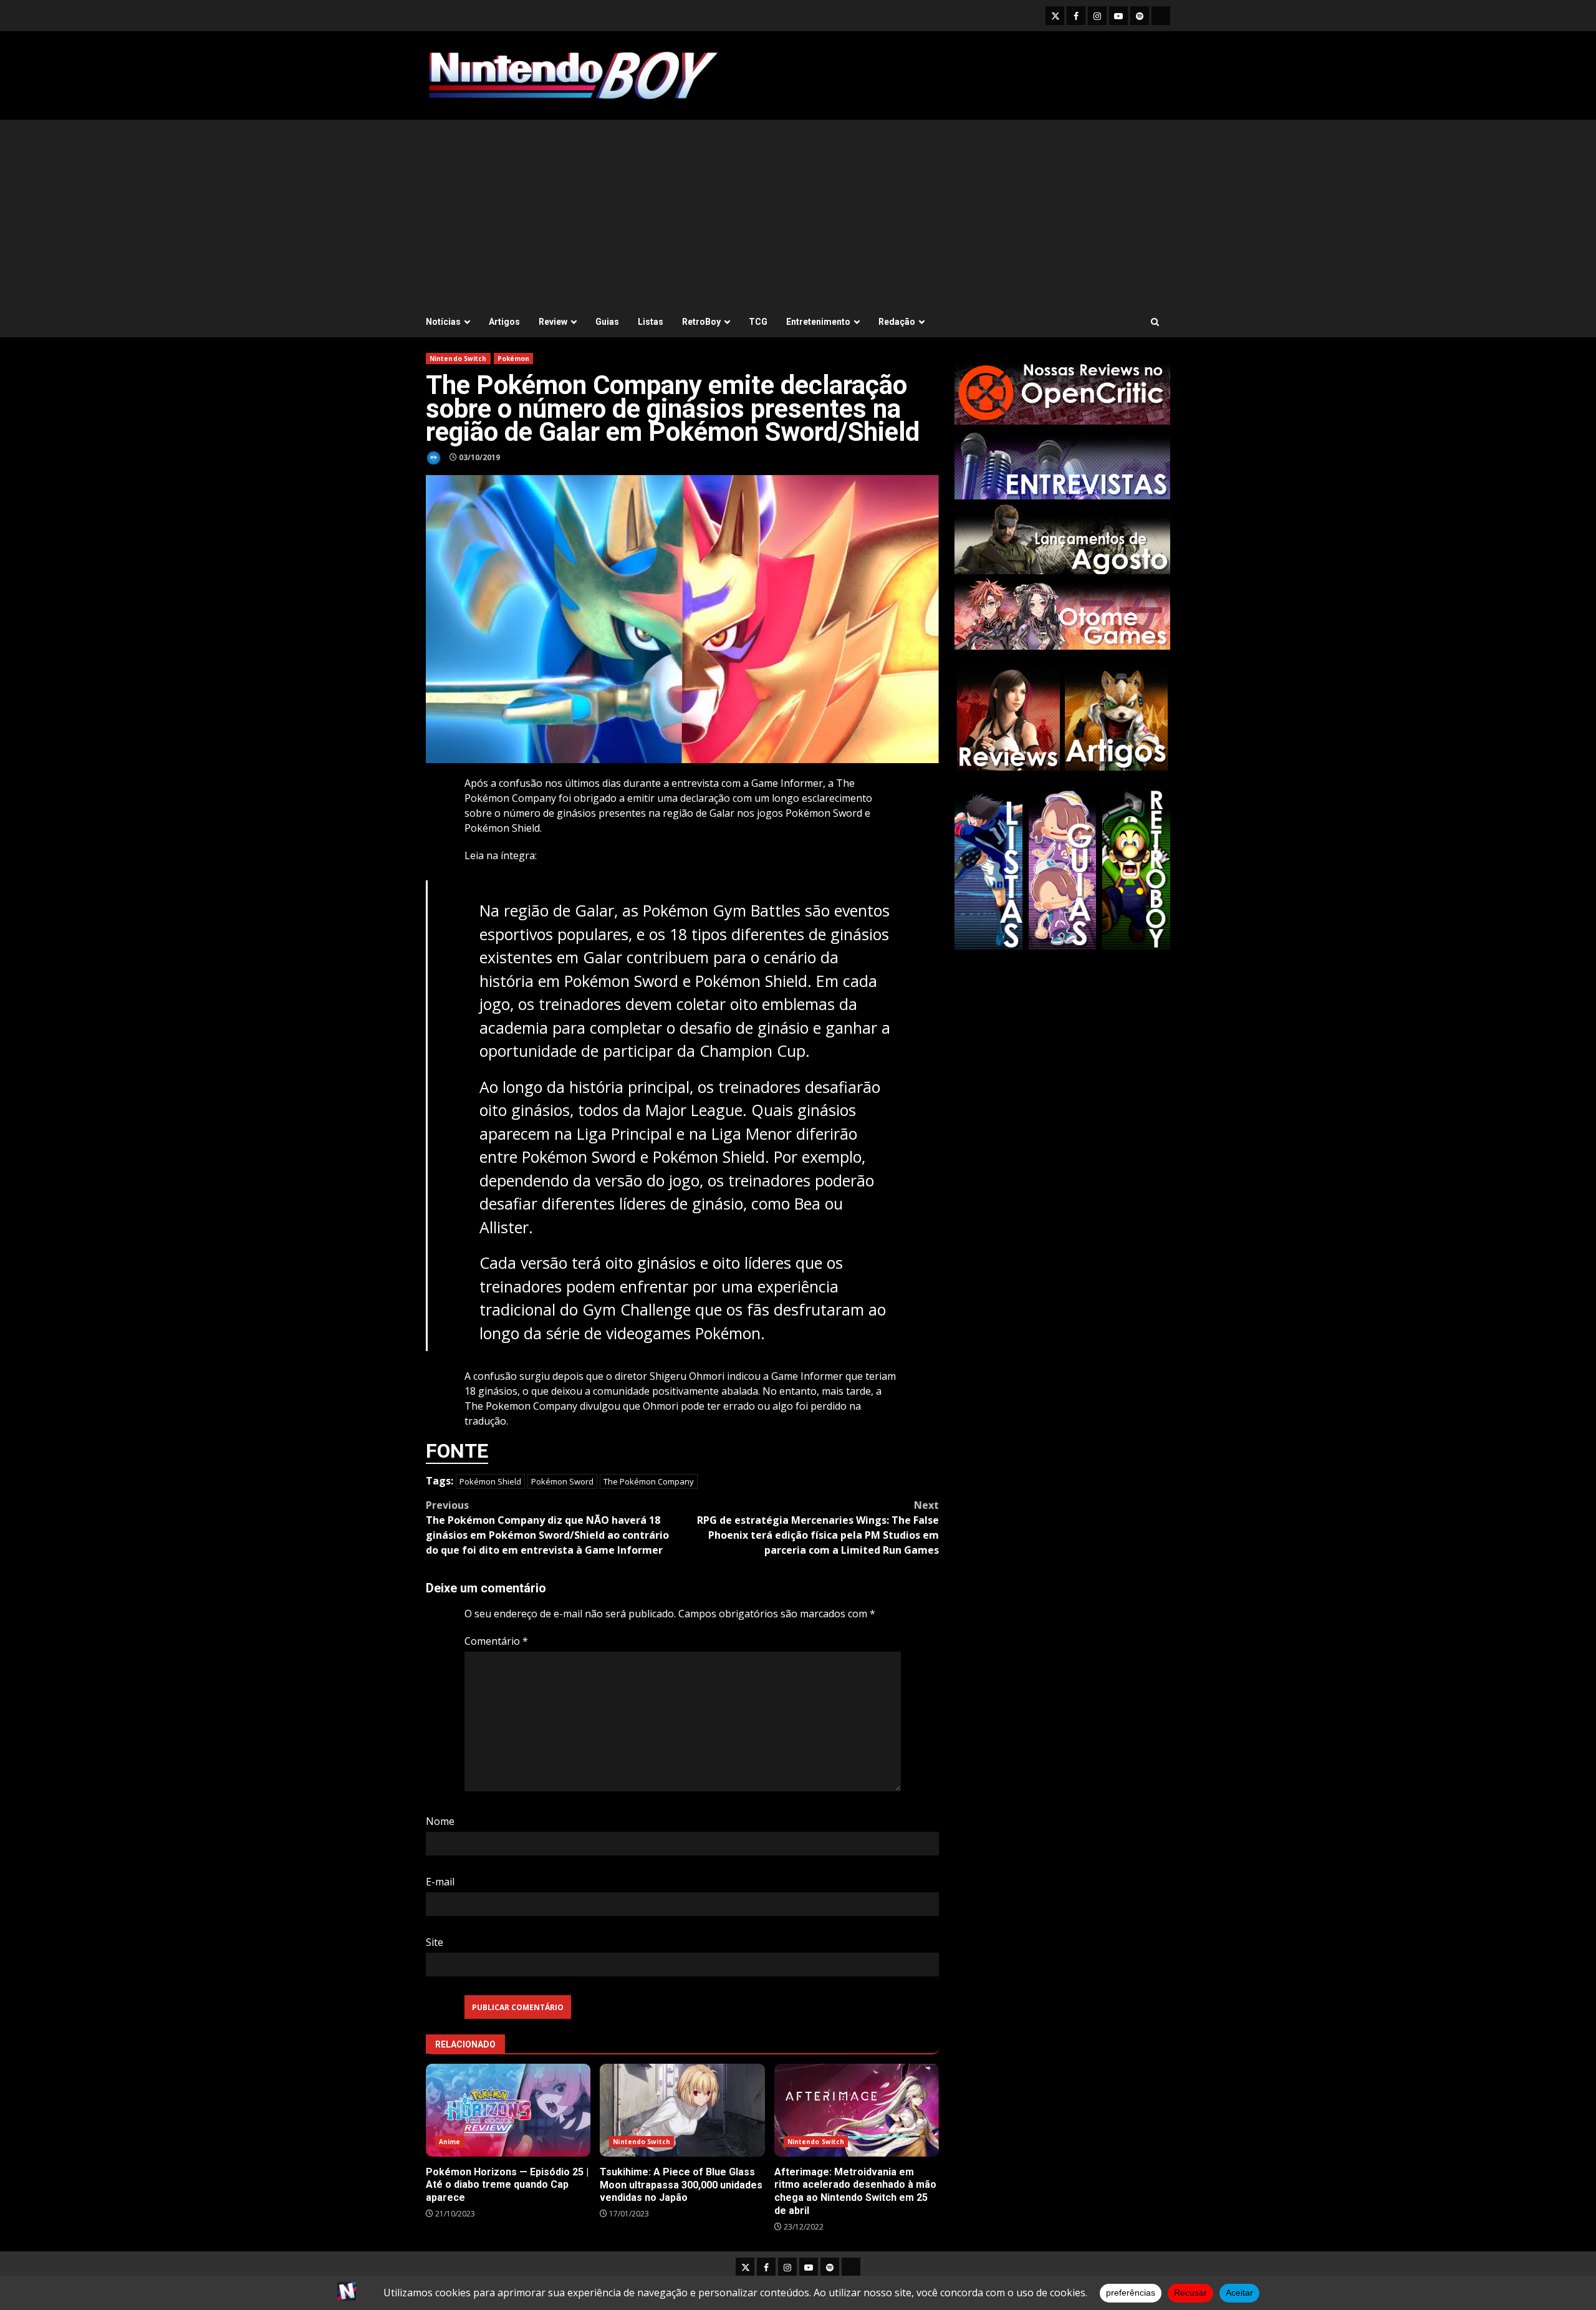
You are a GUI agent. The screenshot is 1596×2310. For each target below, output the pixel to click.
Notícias (443, 322)
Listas (651, 322)
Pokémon (514, 359)
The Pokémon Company (649, 1481)
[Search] (1155, 322)
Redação (897, 322)
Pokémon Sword (562, 1481)
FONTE (457, 1451)
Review (553, 322)
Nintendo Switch (458, 359)
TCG (758, 322)
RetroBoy (701, 322)
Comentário (496, 1641)
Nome (440, 1821)
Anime (450, 2142)
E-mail (440, 1882)
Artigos (504, 322)
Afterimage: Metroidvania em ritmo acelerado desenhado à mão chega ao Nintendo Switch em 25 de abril (857, 2110)
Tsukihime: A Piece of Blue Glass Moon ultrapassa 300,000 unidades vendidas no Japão (682, 2110)
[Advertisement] (798, 213)
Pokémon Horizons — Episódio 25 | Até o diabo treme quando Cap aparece (508, 2110)
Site (435, 1942)
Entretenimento (818, 322)
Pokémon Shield (490, 1481)
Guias (607, 322)
